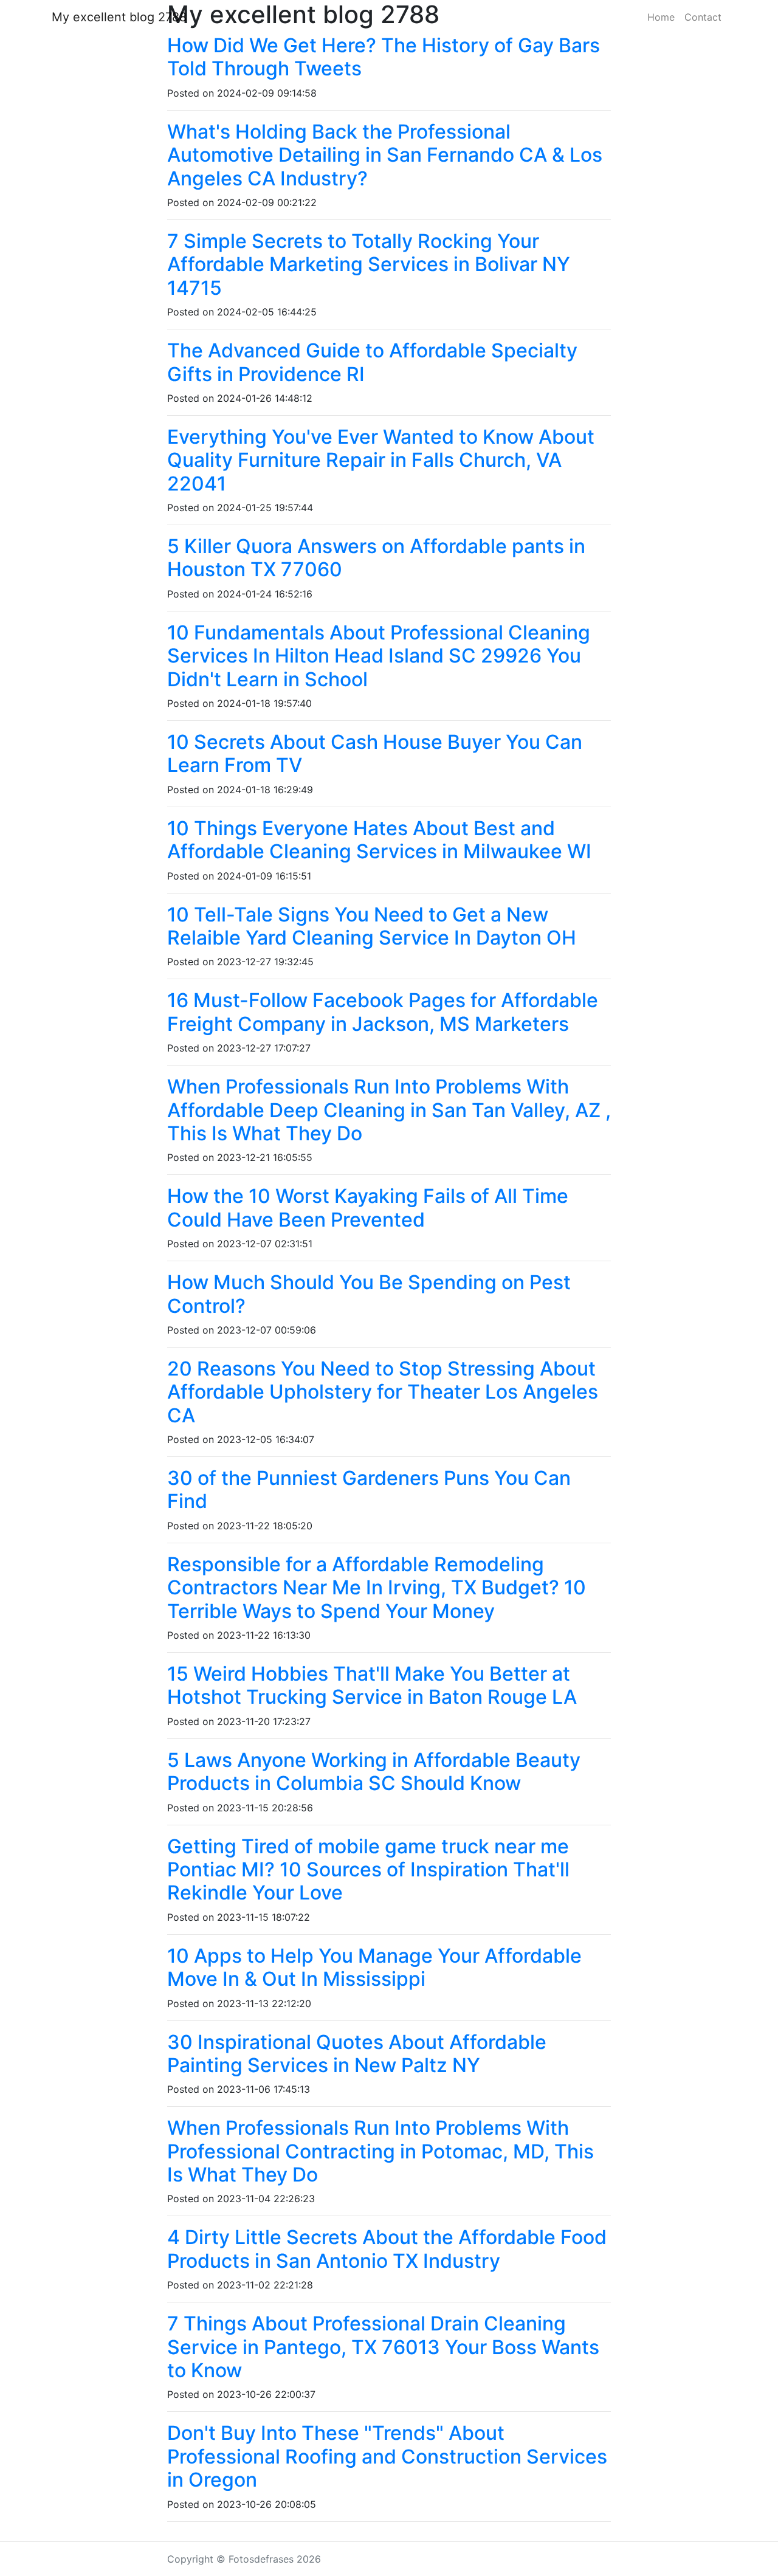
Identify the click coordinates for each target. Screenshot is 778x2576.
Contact (703, 17)
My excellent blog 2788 (119, 17)
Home (661, 17)
